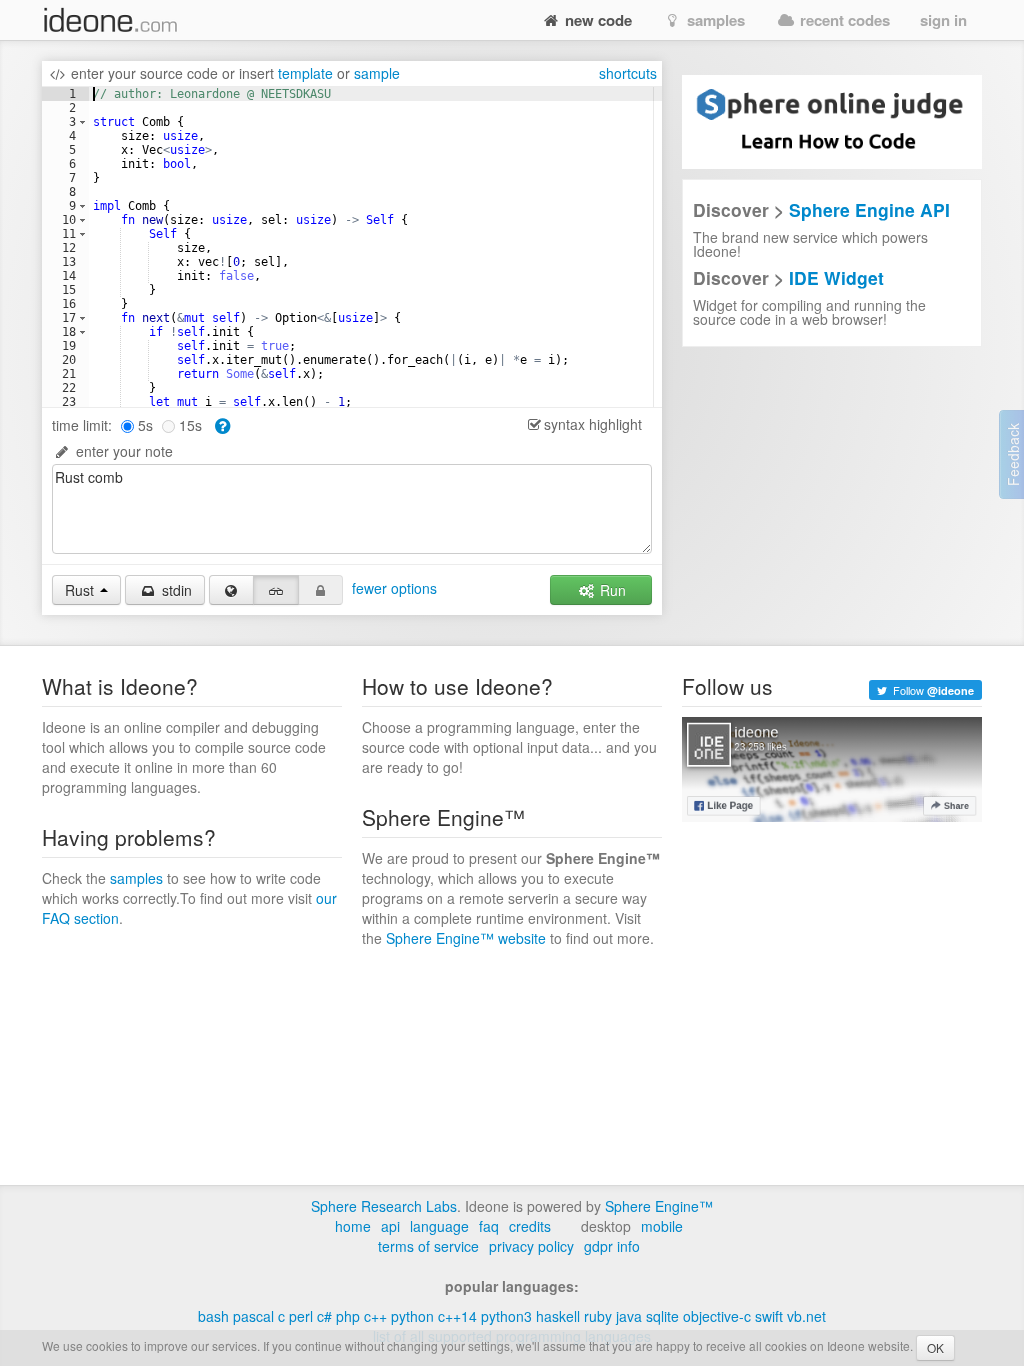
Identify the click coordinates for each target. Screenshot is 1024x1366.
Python (412, 1316)
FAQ (489, 1226)
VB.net (806, 1316)
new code (596, 20)
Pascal (253, 1316)
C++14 (457, 1316)
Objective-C (717, 1316)
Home (353, 1226)
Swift (769, 1316)
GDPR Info (612, 1246)
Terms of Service (428, 1246)
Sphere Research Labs (384, 1206)
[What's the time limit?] (222, 425)
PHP (348, 1316)
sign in (943, 20)
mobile (662, 1226)
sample (377, 73)
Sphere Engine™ (659, 1206)
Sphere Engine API (869, 209)
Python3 (506, 1316)
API (390, 1226)
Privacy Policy (531, 1246)
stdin (175, 590)
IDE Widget (836, 277)
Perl (301, 1316)
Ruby (598, 1316)
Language (439, 1226)
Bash (213, 1316)
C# (324, 1316)
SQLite (662, 1316)
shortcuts (628, 73)
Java (629, 1316)
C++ (375, 1316)
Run (611, 590)
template (305, 73)
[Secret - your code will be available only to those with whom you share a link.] (276, 590)
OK (935, 1347)
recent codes (843, 20)
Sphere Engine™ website (466, 938)
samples (714, 20)
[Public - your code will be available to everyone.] (232, 590)
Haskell (558, 1316)
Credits (530, 1226)
